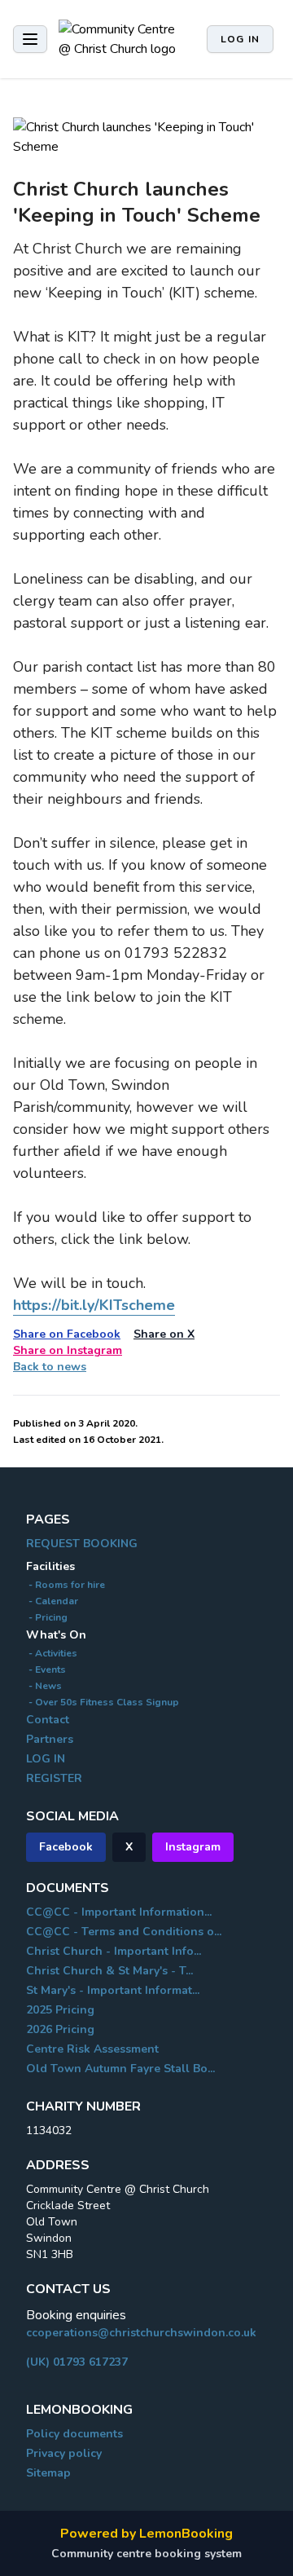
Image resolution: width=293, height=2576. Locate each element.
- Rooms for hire (66, 1585)
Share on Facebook (67, 1334)
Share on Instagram (68, 1350)
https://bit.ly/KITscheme (94, 1305)
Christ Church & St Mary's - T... (109, 1971)
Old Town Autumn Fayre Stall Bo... (120, 2069)
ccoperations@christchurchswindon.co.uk (141, 2333)
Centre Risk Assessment (92, 2049)
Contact (48, 1720)
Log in (240, 39)
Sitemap (48, 2473)
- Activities (52, 1653)
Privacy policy (64, 2453)
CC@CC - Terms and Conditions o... (124, 1932)
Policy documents (74, 2434)
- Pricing (47, 1617)
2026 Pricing (60, 2029)
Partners (50, 1739)
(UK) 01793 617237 (77, 2362)
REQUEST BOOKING (82, 1544)
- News (44, 1686)
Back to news (50, 1367)
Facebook (66, 1847)
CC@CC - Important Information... (119, 1912)
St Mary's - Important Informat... (113, 1990)
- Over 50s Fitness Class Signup (103, 1702)
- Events (46, 1670)
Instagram (193, 1847)
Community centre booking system (146, 2554)
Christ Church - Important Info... (114, 1951)
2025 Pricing (60, 2010)
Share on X (164, 1334)
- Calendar (52, 1601)
